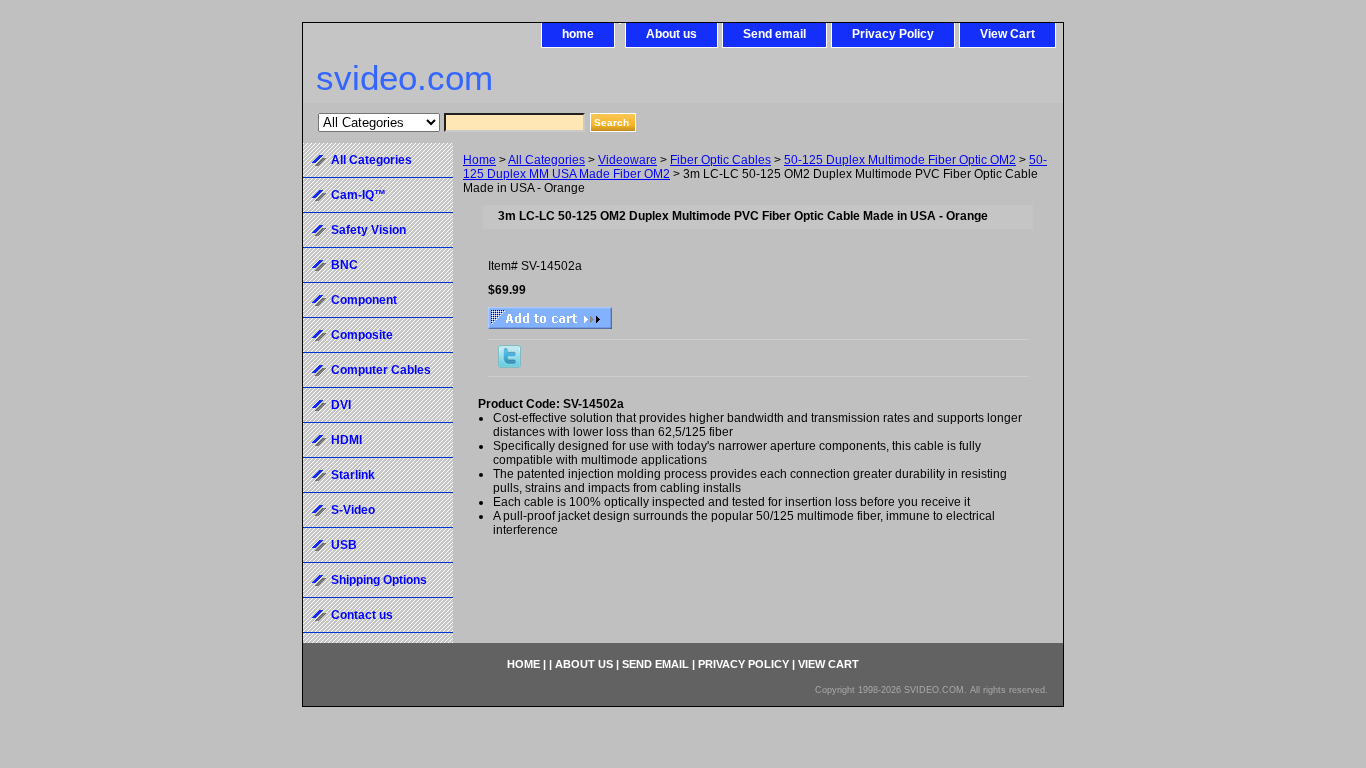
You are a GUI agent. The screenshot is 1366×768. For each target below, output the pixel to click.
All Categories (546, 160)
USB (344, 545)
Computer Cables (381, 370)
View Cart (1007, 34)
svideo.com (404, 77)
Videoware (627, 160)
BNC (344, 265)
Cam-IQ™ (358, 195)
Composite (362, 335)
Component (364, 300)
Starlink (353, 475)
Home (479, 160)
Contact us (362, 615)
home (578, 34)
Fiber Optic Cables (720, 160)
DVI (341, 405)
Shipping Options (379, 580)
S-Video (353, 510)
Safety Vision (368, 230)
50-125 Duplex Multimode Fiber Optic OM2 (900, 160)
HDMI (346, 440)
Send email (774, 34)
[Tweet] (509, 364)
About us (671, 34)
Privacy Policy (893, 34)
